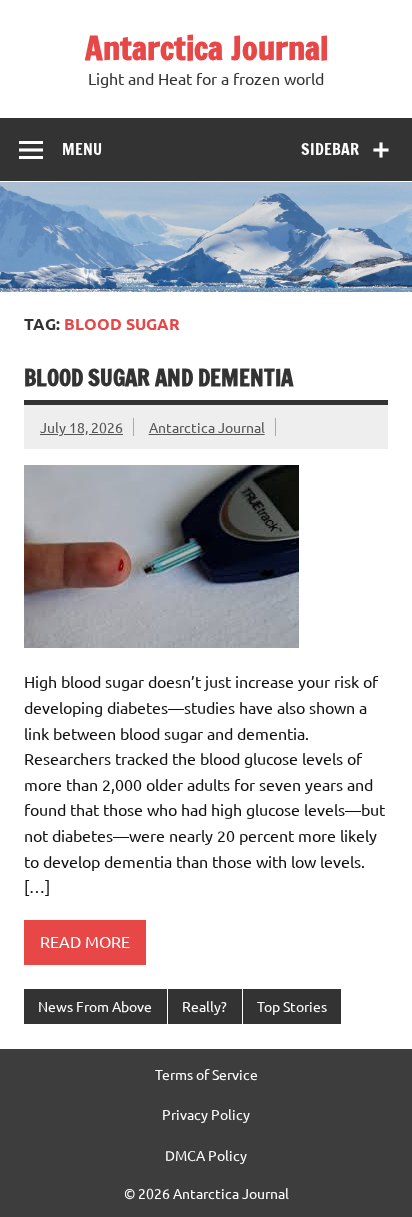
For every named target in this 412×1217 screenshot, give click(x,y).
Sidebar (330, 149)
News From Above (95, 1006)
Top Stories (292, 1006)
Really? (204, 1006)
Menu (82, 149)
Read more (85, 941)
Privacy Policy (206, 1114)
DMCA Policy (206, 1155)
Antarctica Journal (206, 48)
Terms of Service (206, 1074)
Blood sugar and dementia (158, 377)
